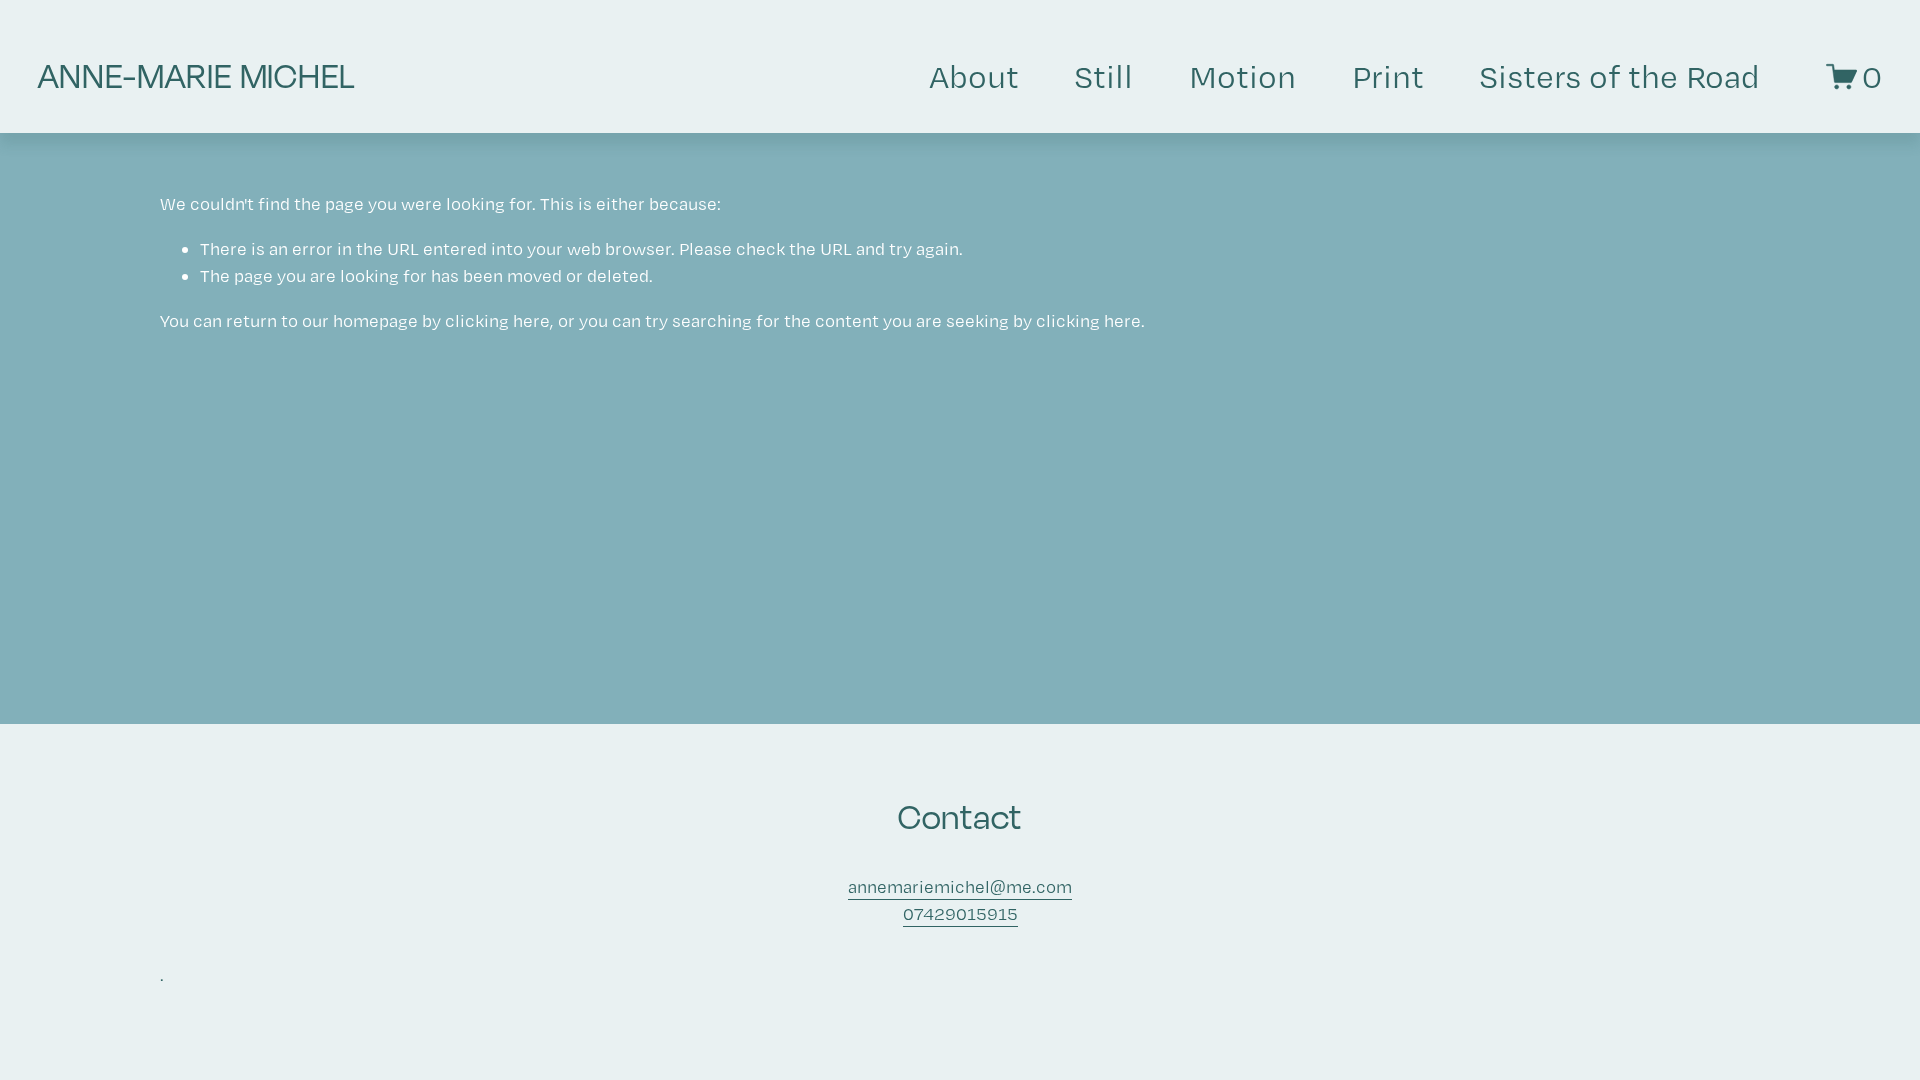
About (974, 76)
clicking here (497, 320)
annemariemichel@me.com (960, 886)
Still (1103, 76)
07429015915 (960, 913)
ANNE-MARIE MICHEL (197, 76)
